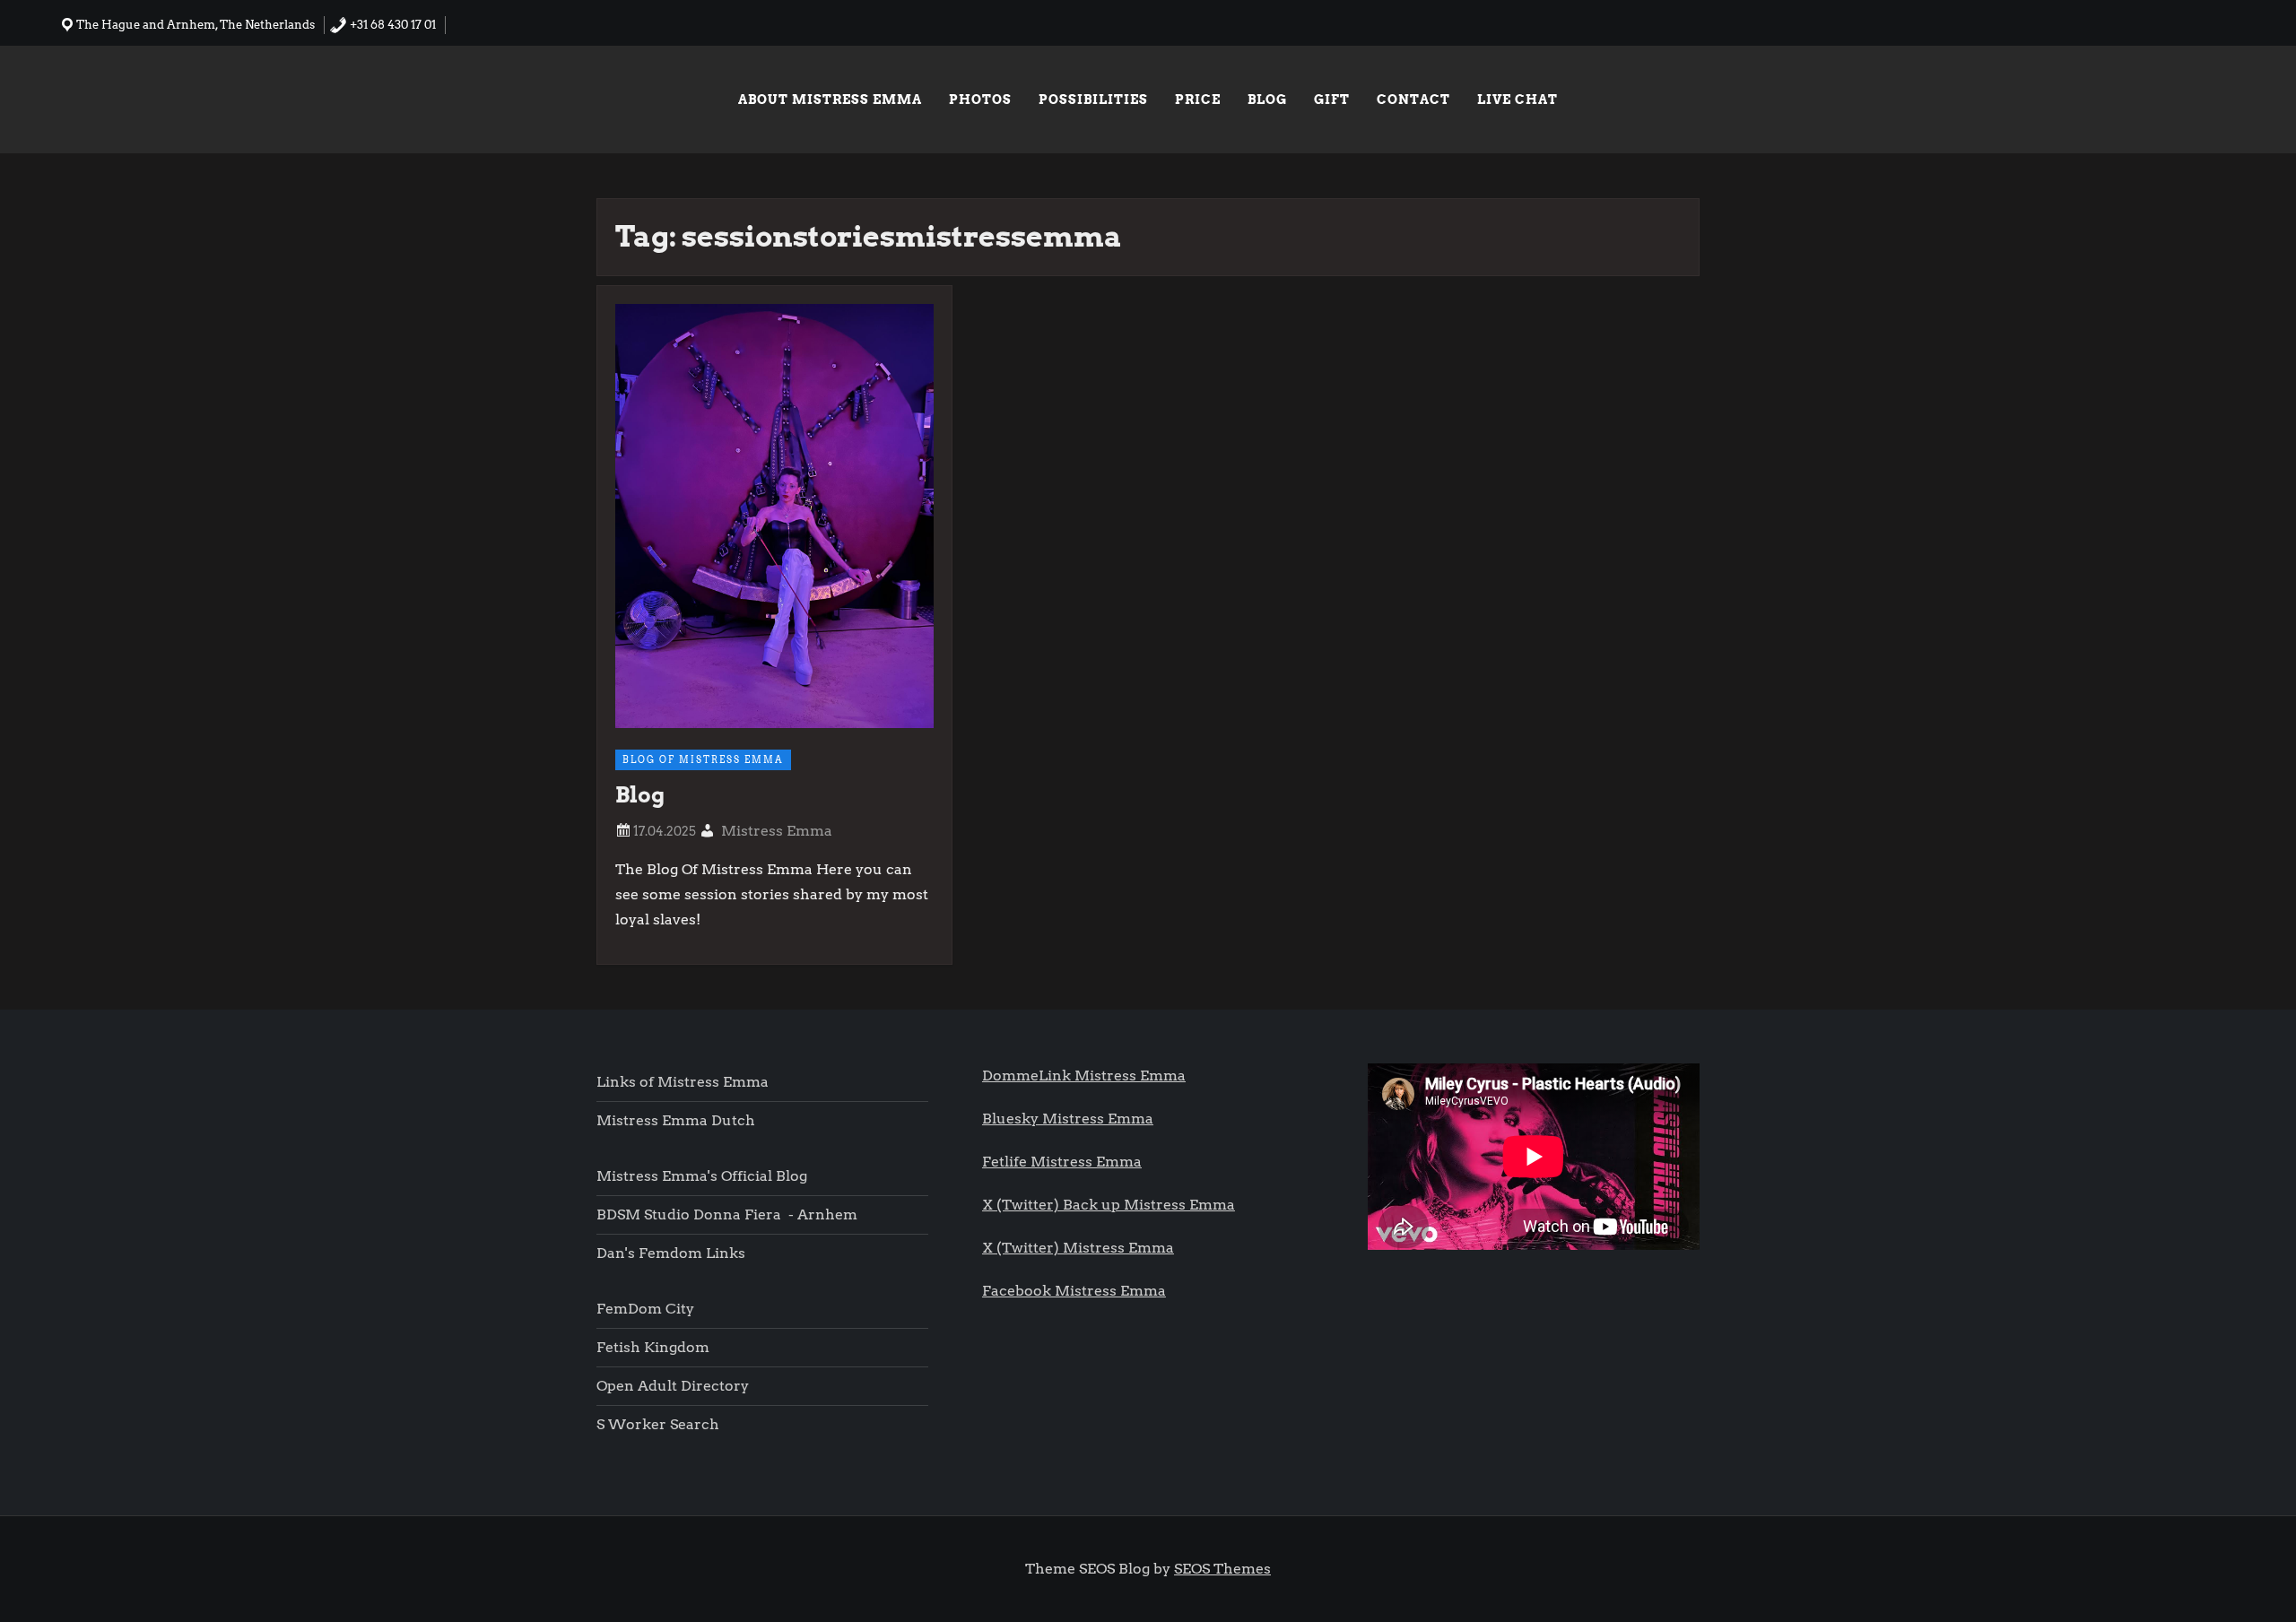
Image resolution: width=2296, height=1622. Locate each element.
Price (1198, 100)
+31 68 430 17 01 (391, 25)
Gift (1332, 100)
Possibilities (1093, 100)
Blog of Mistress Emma (703, 759)
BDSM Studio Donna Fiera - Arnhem (727, 1214)
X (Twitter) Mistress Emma (1078, 1248)
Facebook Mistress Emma (1074, 1291)
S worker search (658, 1424)
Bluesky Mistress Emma (1068, 1119)
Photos (980, 100)
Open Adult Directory (673, 1386)
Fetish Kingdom (655, 1347)
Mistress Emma (777, 831)
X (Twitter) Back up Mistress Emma (1109, 1205)
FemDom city (645, 1309)
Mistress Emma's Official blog (702, 1176)
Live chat (1518, 100)
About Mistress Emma (830, 100)
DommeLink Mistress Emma (1084, 1076)
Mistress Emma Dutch (676, 1120)
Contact (1413, 100)
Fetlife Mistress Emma (1062, 1162)
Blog (1267, 100)
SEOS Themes (1222, 1569)
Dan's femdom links (671, 1253)
